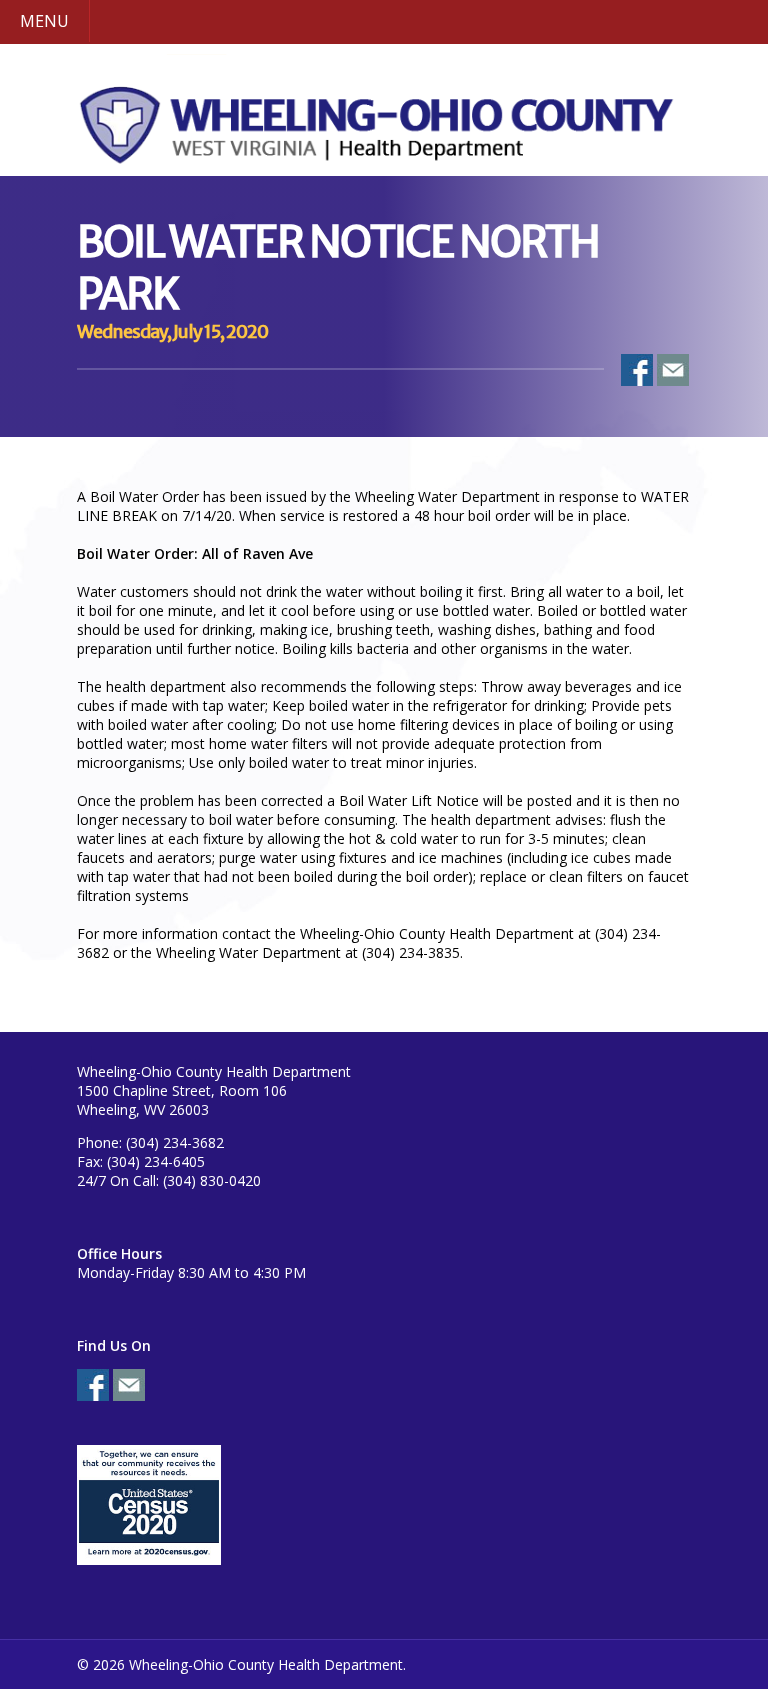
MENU (44, 21)
